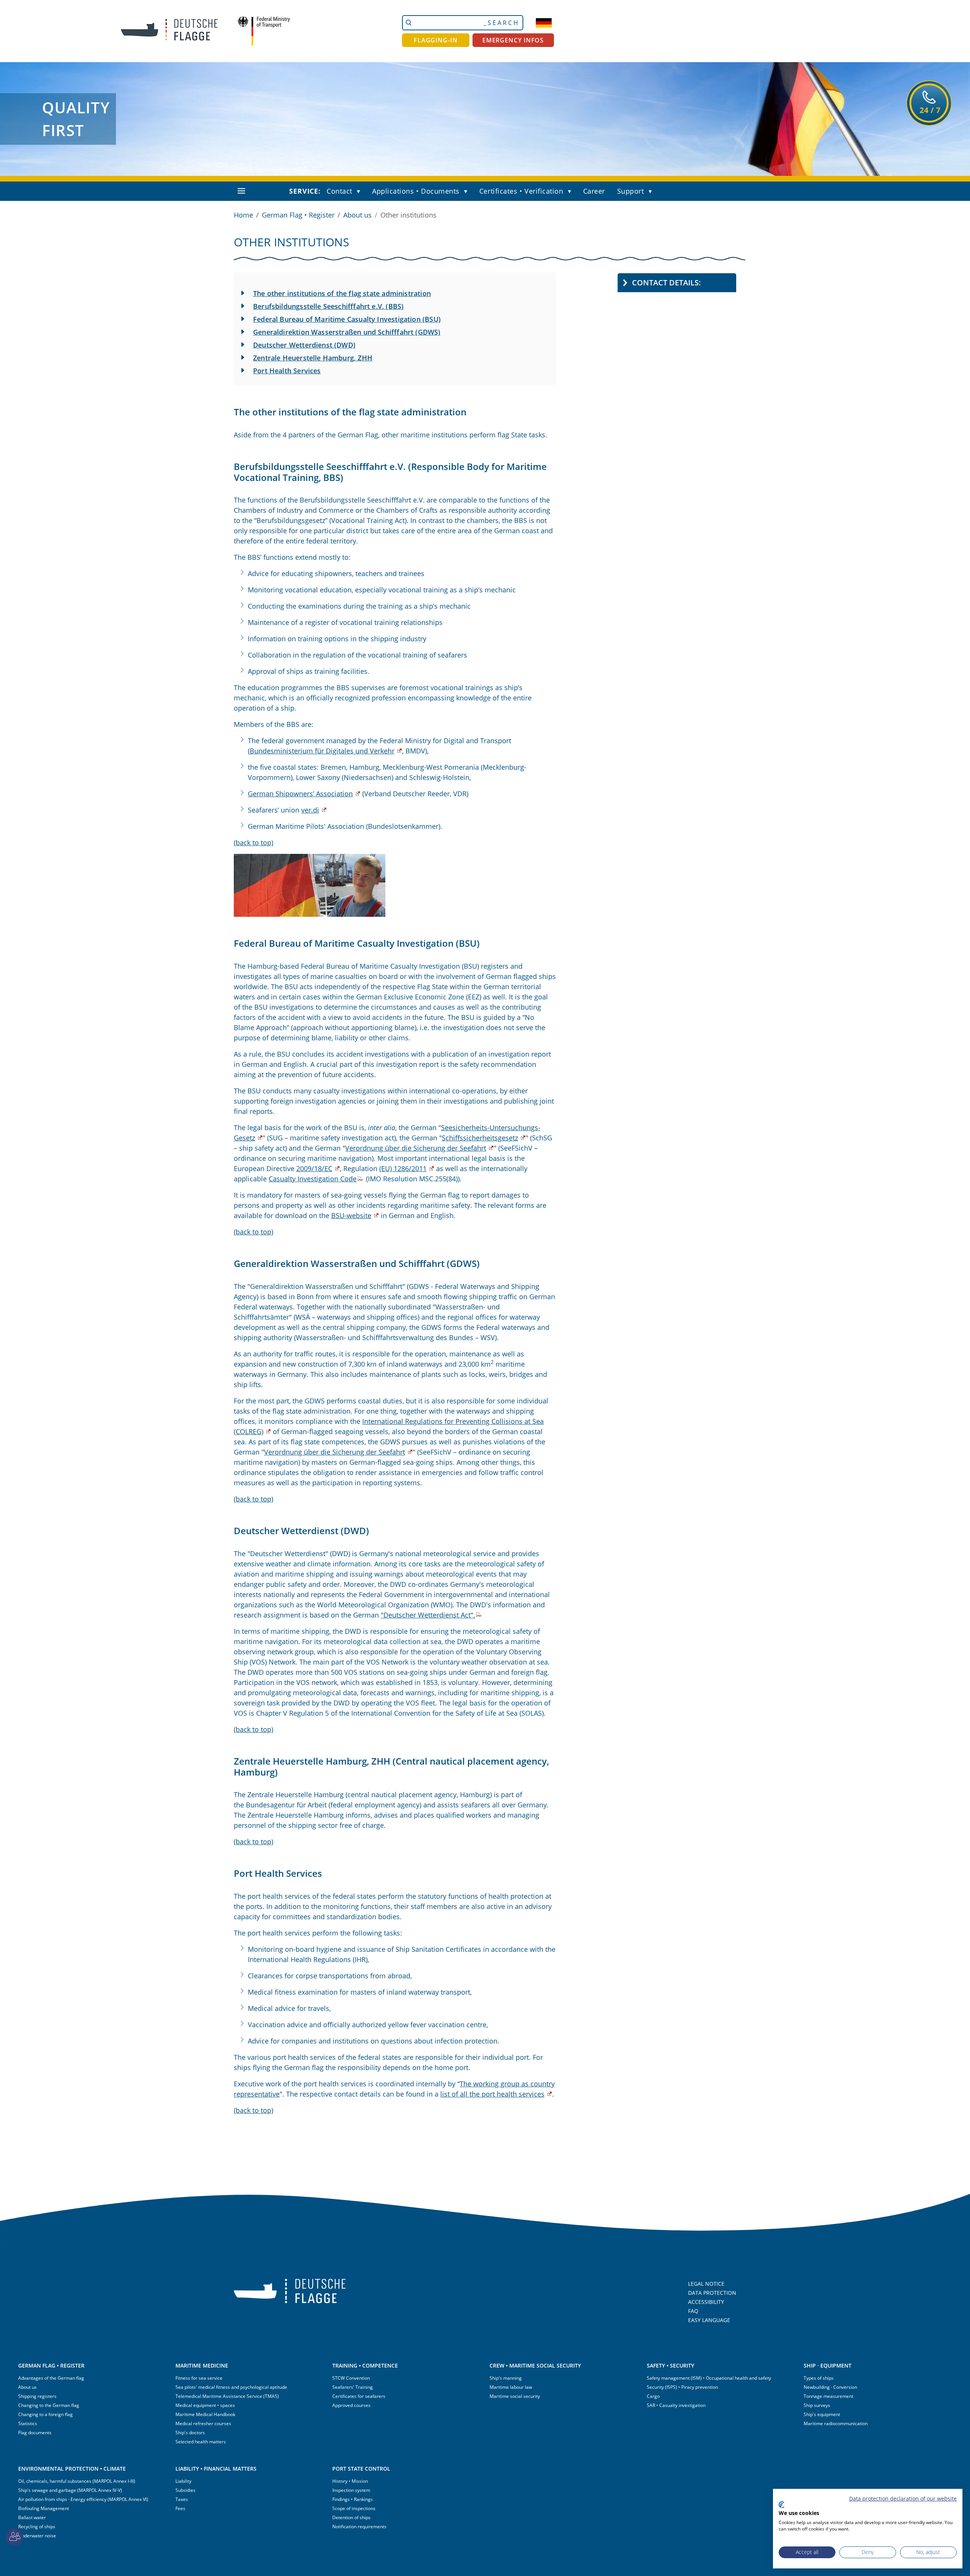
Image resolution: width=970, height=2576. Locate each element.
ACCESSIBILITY (706, 2302)
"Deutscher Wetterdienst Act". (428, 1615)
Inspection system (351, 2490)
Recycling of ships (37, 2527)
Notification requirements (359, 2527)
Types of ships (819, 2378)
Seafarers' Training (353, 2387)
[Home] (164, 31)
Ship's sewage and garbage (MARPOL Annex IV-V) (70, 2490)
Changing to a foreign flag (45, 2414)
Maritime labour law (511, 2387)
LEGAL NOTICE (706, 2284)
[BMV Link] (264, 31)
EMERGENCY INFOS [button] (513, 40)
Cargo (653, 2396)
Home (243, 215)
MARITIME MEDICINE (202, 2365)
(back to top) (253, 842)
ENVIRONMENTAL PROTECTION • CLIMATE (72, 2469)
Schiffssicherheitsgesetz (480, 1138)
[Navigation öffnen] (241, 191)
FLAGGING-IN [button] (436, 40)
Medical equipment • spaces (205, 2405)
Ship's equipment (822, 2414)
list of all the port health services (492, 2094)
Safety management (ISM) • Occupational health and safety (709, 2378)
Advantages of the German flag (51, 2378)
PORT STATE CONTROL (361, 2469)
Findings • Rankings (353, 2499)
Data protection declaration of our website (903, 2498)
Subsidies (185, 2490)
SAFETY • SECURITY (670, 2365)
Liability (183, 2481)
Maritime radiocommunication (836, 2423)
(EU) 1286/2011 (403, 1168)
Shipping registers (37, 2396)
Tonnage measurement (828, 2396)
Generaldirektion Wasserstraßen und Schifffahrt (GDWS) (347, 332)
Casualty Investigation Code (313, 1179)
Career (594, 191)
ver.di (310, 810)
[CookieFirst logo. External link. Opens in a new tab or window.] (781, 2505)
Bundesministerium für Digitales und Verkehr (322, 751)
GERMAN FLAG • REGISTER (51, 2365)
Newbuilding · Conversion (830, 2387)
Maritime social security (515, 2396)
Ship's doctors (190, 2433)
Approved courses (351, 2405)
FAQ (693, 2311)
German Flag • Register (298, 215)
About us (357, 215)
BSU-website (351, 1215)
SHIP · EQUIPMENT (828, 2365)
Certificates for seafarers (359, 2396)
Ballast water (32, 2517)
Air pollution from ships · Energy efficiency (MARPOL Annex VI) (83, 2499)
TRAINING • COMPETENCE (365, 2365)
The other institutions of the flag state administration (342, 293)
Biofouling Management (44, 2508)
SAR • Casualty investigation (676, 2405)
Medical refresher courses (203, 2423)
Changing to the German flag (49, 2405)
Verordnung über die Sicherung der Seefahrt (416, 1148)
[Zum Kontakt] (14, 2537)
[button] (360, 192)
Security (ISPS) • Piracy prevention (682, 2387)
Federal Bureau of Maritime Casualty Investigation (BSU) (347, 319)
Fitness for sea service (199, 2378)
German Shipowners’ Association (300, 794)
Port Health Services (287, 371)
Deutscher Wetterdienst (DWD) (304, 345)
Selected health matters (201, 2442)
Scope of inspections (354, 2508)
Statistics (28, 2423)
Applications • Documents (416, 191)
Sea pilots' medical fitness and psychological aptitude (231, 2387)
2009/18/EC (314, 1168)
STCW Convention (351, 2378)
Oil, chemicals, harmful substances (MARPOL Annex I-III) (77, 2481)
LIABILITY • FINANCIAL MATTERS (216, 2469)
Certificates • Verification (521, 191)
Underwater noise (37, 2536)
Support (631, 191)
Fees (180, 2508)
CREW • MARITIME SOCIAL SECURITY (535, 2365)
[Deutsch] (544, 23)
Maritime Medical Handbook (205, 2414)
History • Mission (350, 2481)
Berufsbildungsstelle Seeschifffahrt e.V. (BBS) (328, 306)
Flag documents (35, 2433)
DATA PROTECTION (712, 2293)
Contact (339, 191)
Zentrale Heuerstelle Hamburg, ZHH (313, 358)
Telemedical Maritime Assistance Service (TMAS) (227, 2396)
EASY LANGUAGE (709, 2320)
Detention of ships (351, 2517)
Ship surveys (817, 2405)
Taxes (182, 2499)
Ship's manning (506, 2378)
